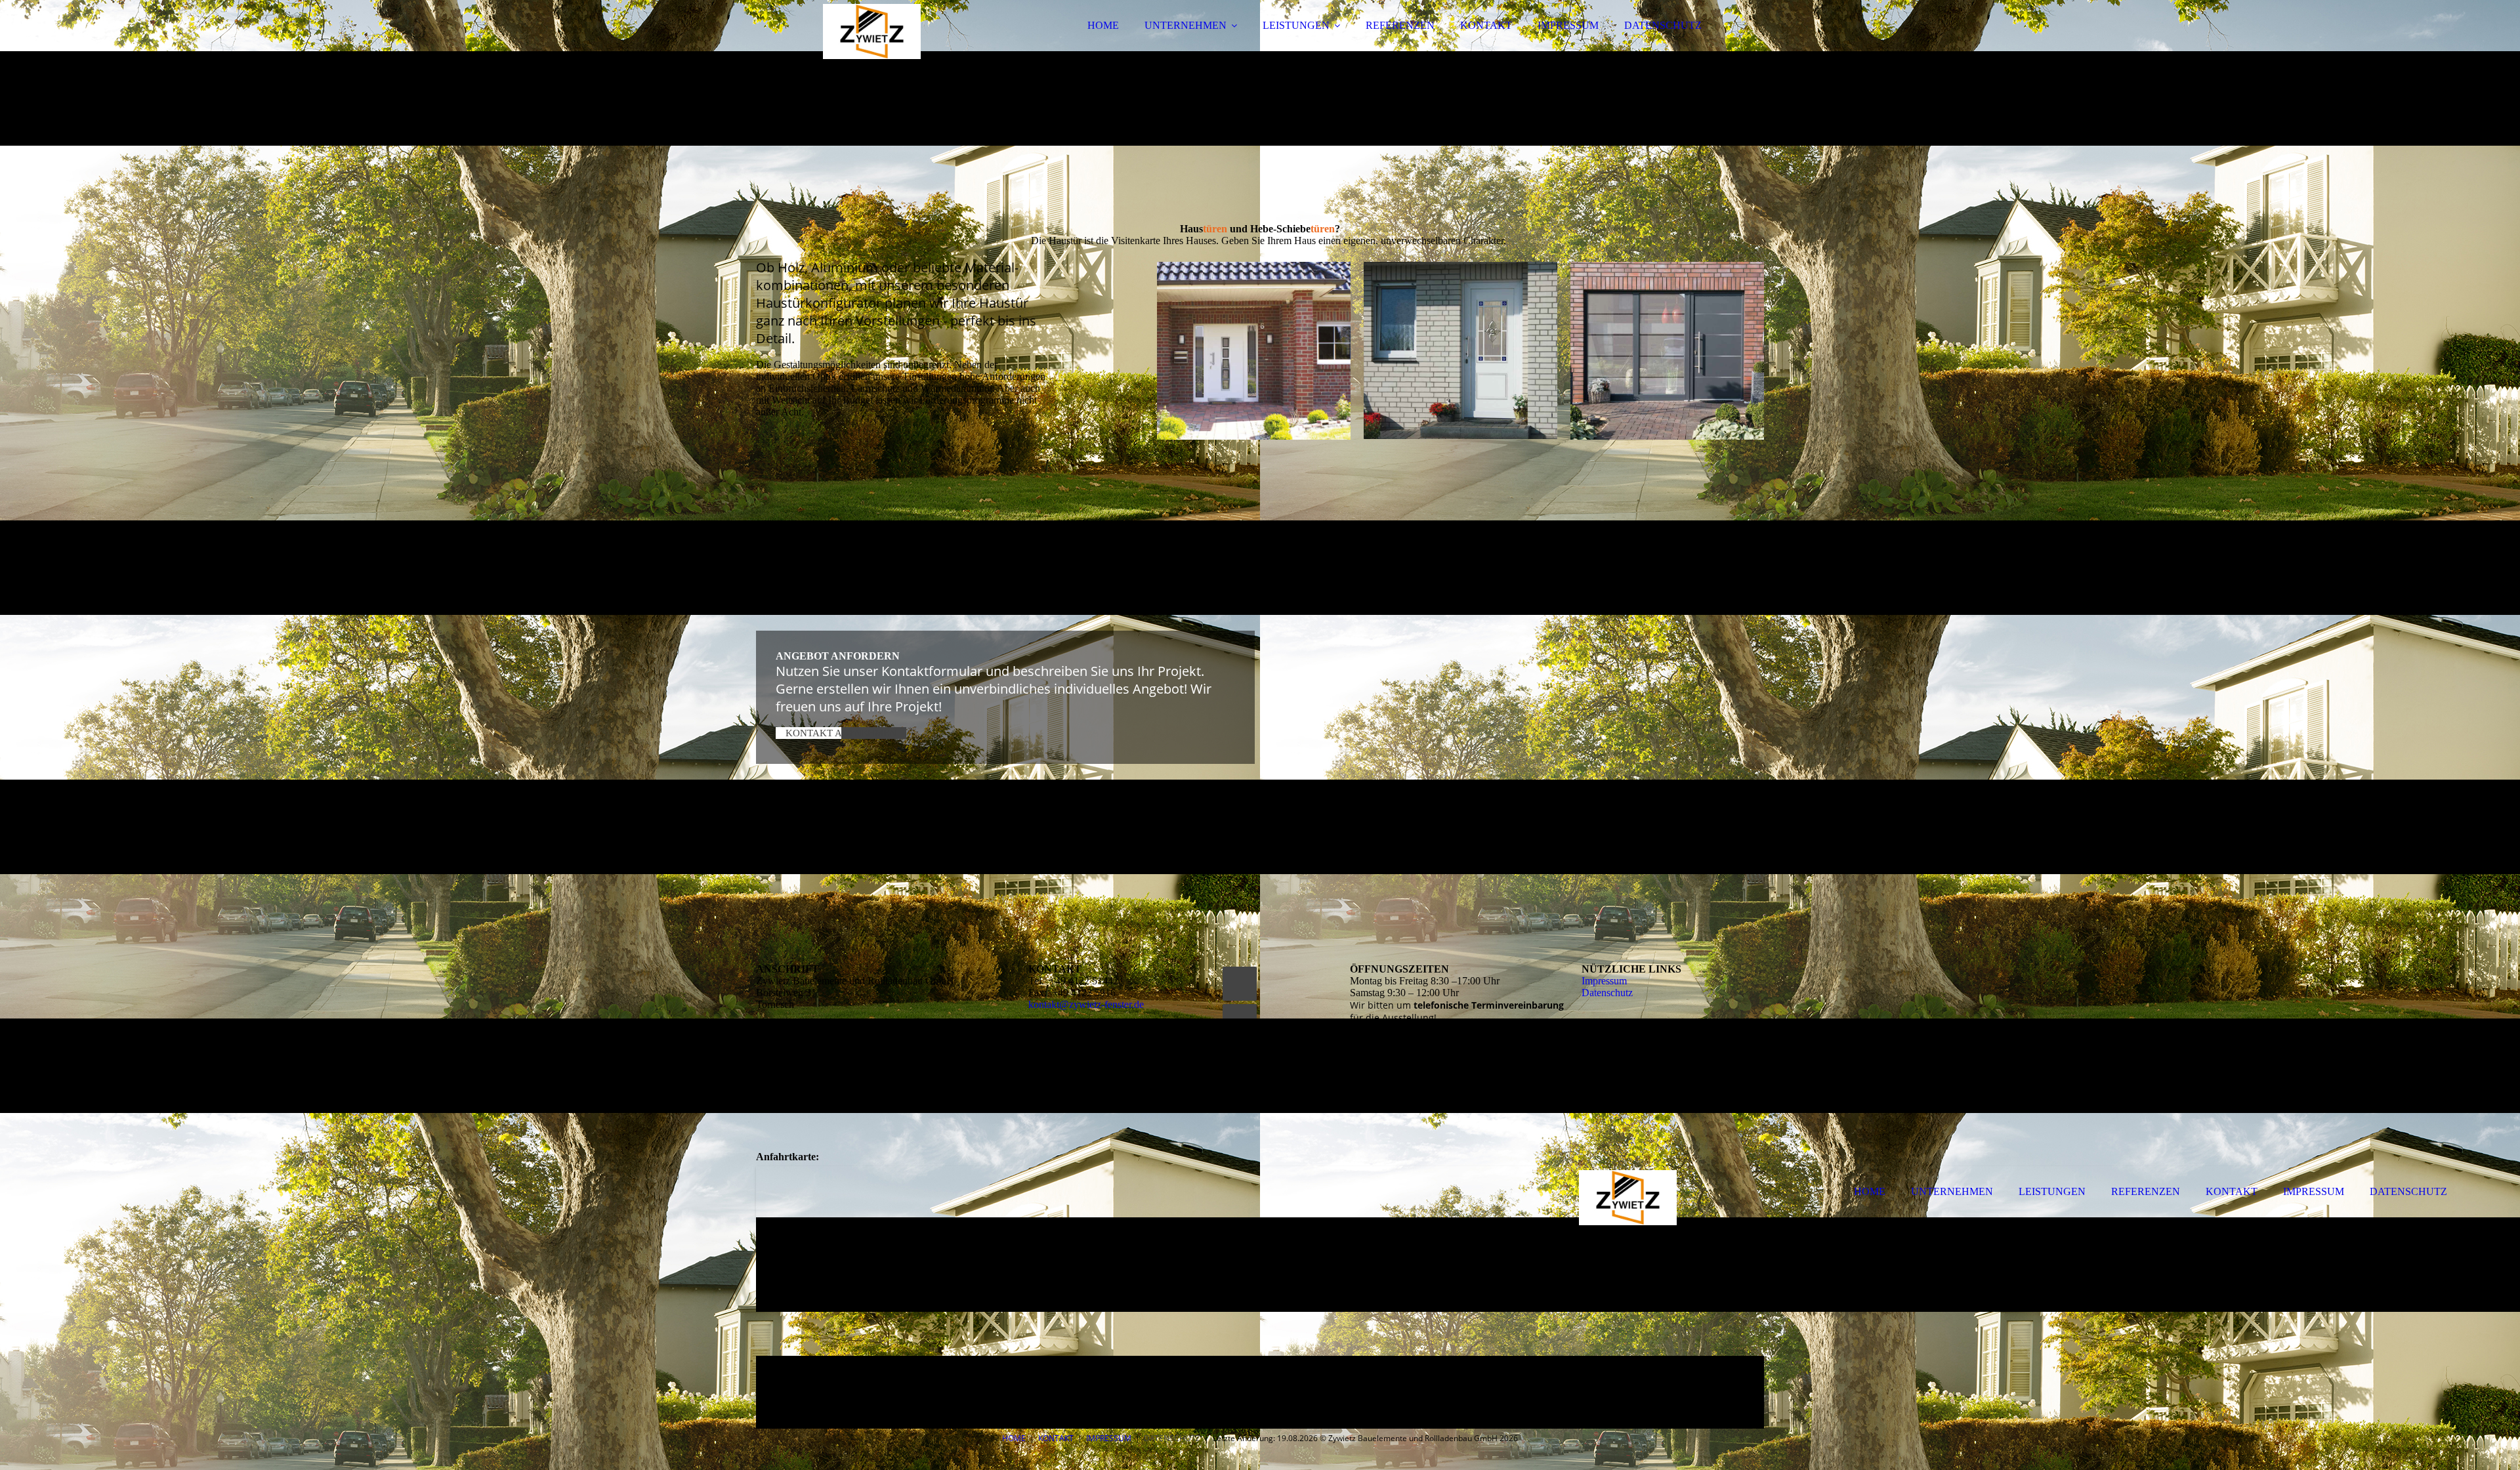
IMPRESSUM (1568, 25)
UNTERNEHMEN (1186, 25)
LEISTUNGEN (1296, 25)
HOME (1103, 25)
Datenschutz (1607, 993)
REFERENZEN (1400, 25)
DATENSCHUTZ (1663, 25)
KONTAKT (1486, 25)
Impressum (1604, 981)
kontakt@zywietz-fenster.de (1086, 1004)
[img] (871, 46)
